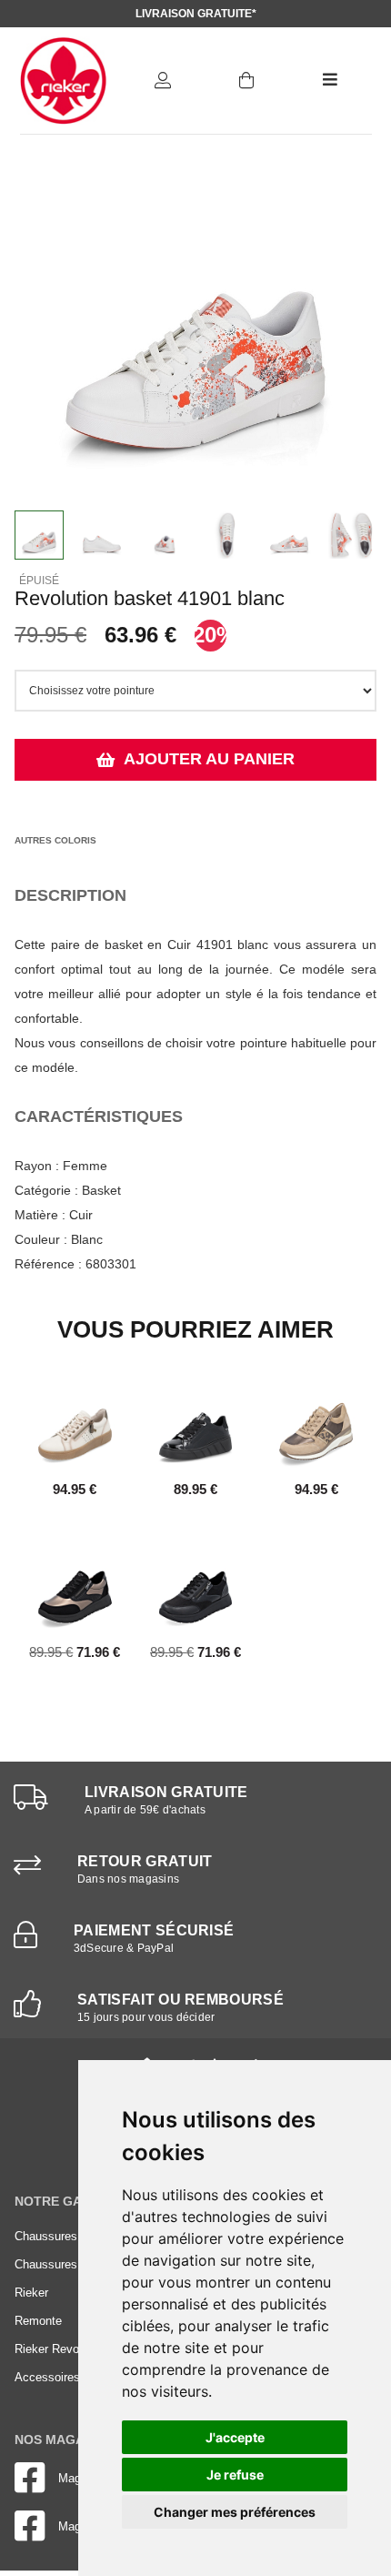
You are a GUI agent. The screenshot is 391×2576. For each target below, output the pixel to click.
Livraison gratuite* (196, 14)
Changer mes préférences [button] (235, 2512)
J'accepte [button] (235, 2437)
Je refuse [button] (235, 2475)
